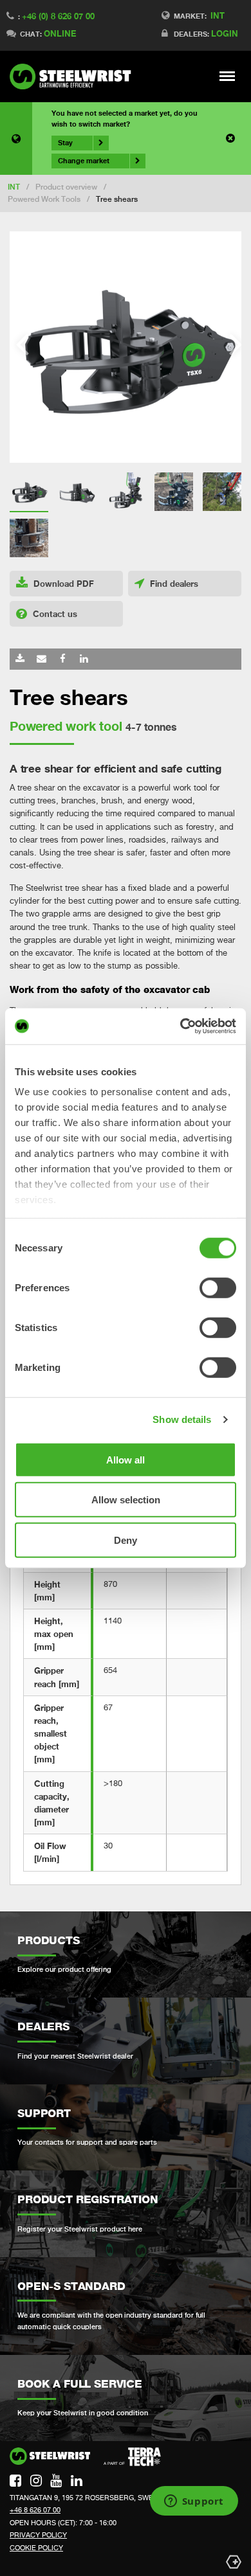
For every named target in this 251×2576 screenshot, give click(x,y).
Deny (126, 1540)
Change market (84, 161)
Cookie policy (36, 2548)
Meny (228, 76)
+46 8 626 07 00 (35, 2510)
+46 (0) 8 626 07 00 (58, 16)
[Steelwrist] (74, 76)
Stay (65, 143)
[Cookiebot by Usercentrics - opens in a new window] (181, 1026)
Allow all (126, 1459)
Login (225, 33)
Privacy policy (38, 2535)
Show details (182, 1419)
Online (60, 33)
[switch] (218, 1287)
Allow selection (126, 1500)
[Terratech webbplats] (132, 2457)
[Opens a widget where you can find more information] (194, 2502)
